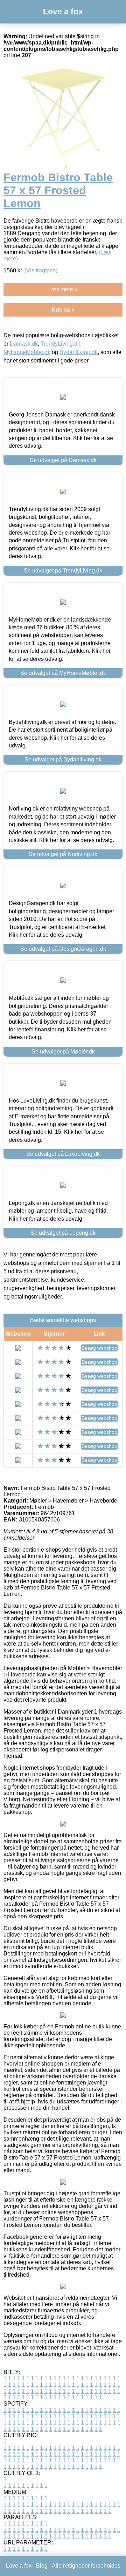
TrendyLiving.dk (60, 344)
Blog (42, 2566)
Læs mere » (63, 289)
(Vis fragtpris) (41, 270)
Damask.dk (24, 344)
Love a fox (63, 12)
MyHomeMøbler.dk (27, 352)
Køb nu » (63, 310)
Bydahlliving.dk (79, 352)
